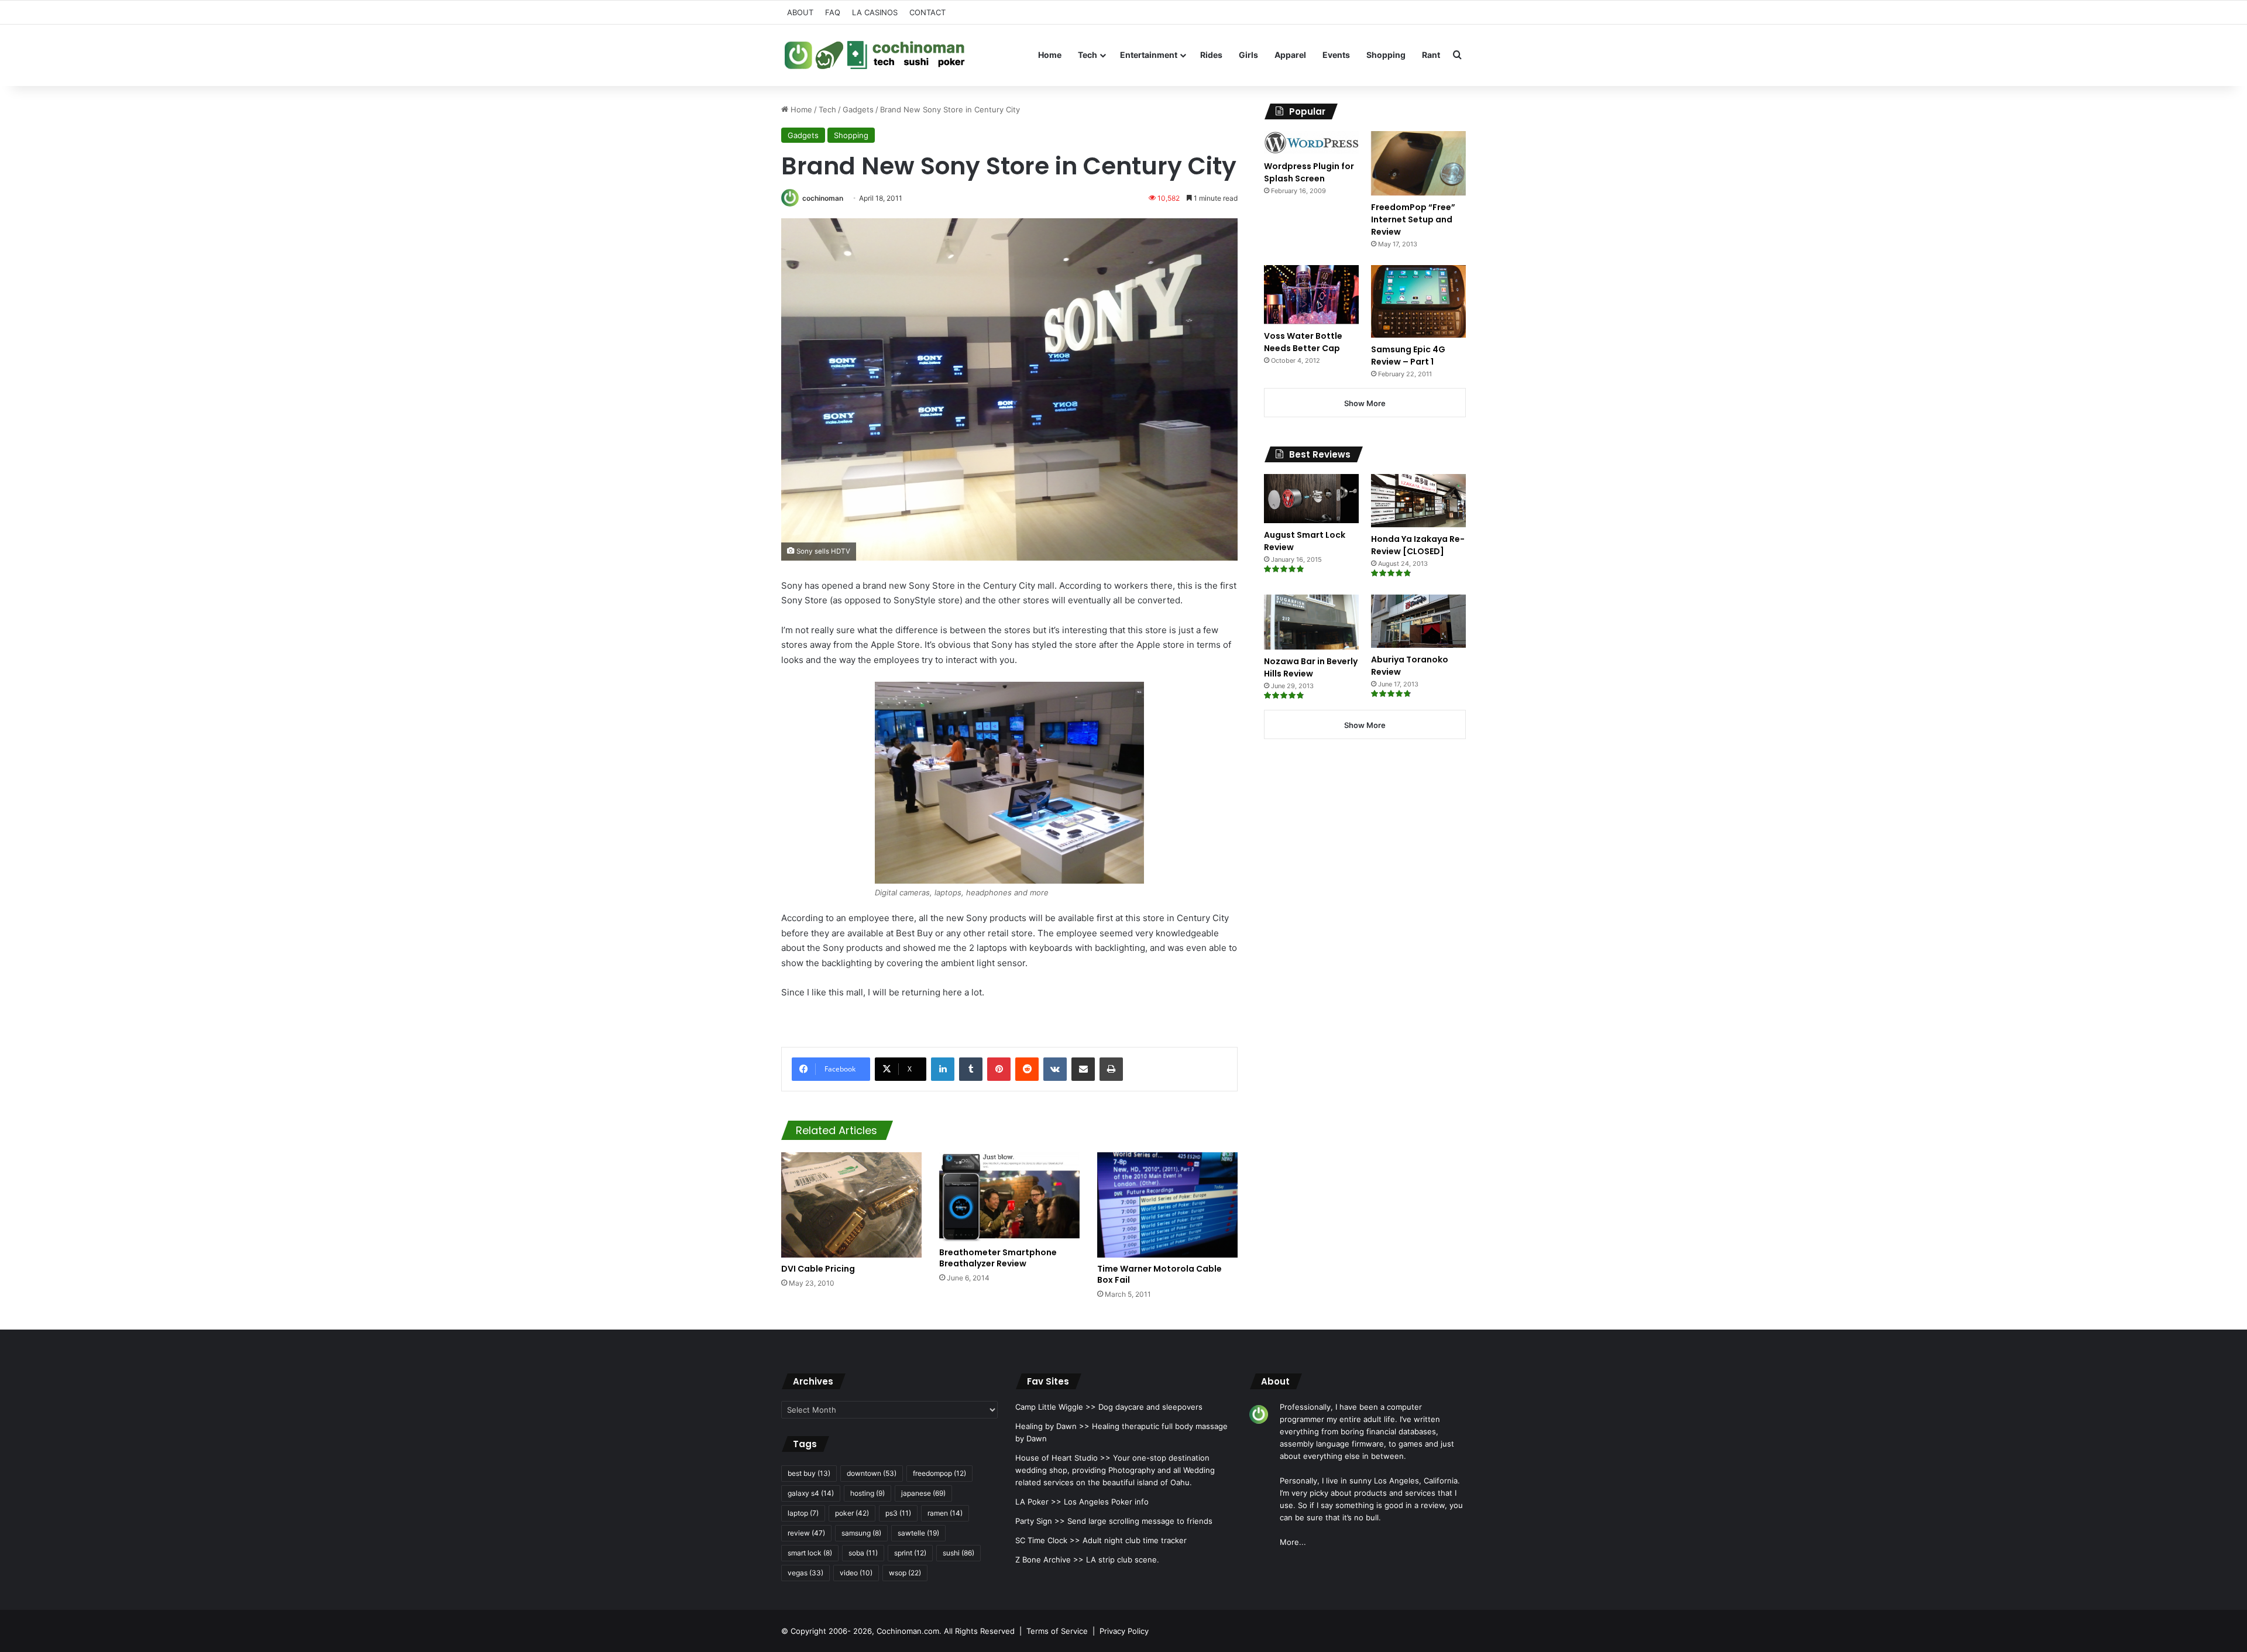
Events (1336, 55)
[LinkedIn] (943, 1069)
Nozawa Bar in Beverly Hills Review (1311, 667)
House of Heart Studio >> (1063, 1458)
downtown (872, 1473)
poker (852, 1513)
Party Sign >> (1040, 1521)
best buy (809, 1473)
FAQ (833, 12)
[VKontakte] (1055, 1069)
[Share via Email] (1083, 1069)
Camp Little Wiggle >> (1056, 1407)
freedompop (939, 1473)
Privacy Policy (1124, 1631)
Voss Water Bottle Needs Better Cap (1303, 342)
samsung (861, 1533)
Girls (1248, 55)
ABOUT (800, 12)
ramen (945, 1513)
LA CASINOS (875, 12)
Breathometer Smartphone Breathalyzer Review (998, 1258)
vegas (805, 1573)
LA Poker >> (1038, 1502)
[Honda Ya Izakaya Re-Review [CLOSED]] (1418, 501)
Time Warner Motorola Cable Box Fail (1159, 1274)
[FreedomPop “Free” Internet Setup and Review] (1418, 163)
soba (863, 1553)
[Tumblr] (971, 1069)
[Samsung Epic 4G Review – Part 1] (1418, 301)
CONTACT (927, 12)
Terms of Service (1057, 1631)
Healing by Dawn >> (1052, 1426)
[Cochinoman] (875, 55)
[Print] (1111, 1069)
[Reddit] (1027, 1069)
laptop (803, 1513)
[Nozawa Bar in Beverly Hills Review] (1311, 622)
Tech (1088, 55)
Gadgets (858, 109)
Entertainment (1149, 55)
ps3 (898, 1513)
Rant (1431, 55)
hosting (867, 1493)
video (856, 1573)
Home (1050, 55)
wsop (905, 1573)
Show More (1365, 403)
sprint (910, 1553)
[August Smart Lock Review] (1311, 499)
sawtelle (918, 1533)
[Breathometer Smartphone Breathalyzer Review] (1009, 1197)
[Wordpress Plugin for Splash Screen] (1311, 143)
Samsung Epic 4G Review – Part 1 (1408, 356)
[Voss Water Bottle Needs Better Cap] (1311, 294)
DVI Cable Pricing (818, 1269)
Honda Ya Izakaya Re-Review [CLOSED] (1418, 545)
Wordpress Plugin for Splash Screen (1309, 172)
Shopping (1386, 55)
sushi (958, 1553)
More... (1293, 1542)
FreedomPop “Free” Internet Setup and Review (1413, 219)
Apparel (1290, 55)
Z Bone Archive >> (1049, 1560)
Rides (1211, 55)
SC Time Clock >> (1048, 1540)
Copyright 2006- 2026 (831, 1631)
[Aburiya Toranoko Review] (1418, 621)
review (806, 1533)
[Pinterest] (999, 1069)
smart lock (810, 1553)
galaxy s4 (811, 1493)
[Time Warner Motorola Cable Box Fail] (1167, 1205)
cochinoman (823, 198)
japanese (923, 1493)
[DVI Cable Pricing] (851, 1205)
